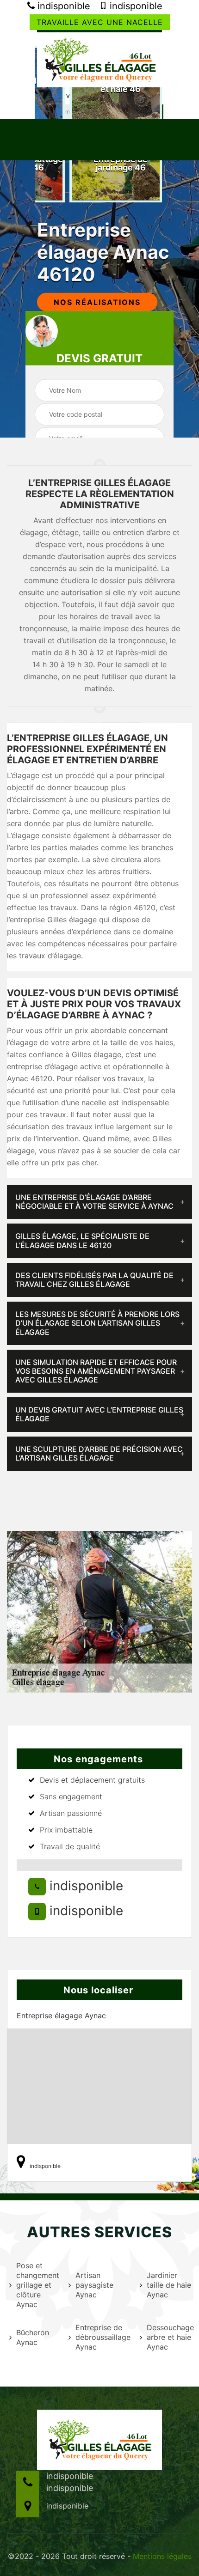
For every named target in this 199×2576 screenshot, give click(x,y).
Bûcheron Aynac (33, 2337)
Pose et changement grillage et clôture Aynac (37, 2285)
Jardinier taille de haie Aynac (169, 2285)
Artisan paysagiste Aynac (94, 2285)
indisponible (62, 6)
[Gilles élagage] (99, 59)
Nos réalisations (97, 302)
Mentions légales (162, 2556)
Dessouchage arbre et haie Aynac (169, 2337)
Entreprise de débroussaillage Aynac (102, 2337)
